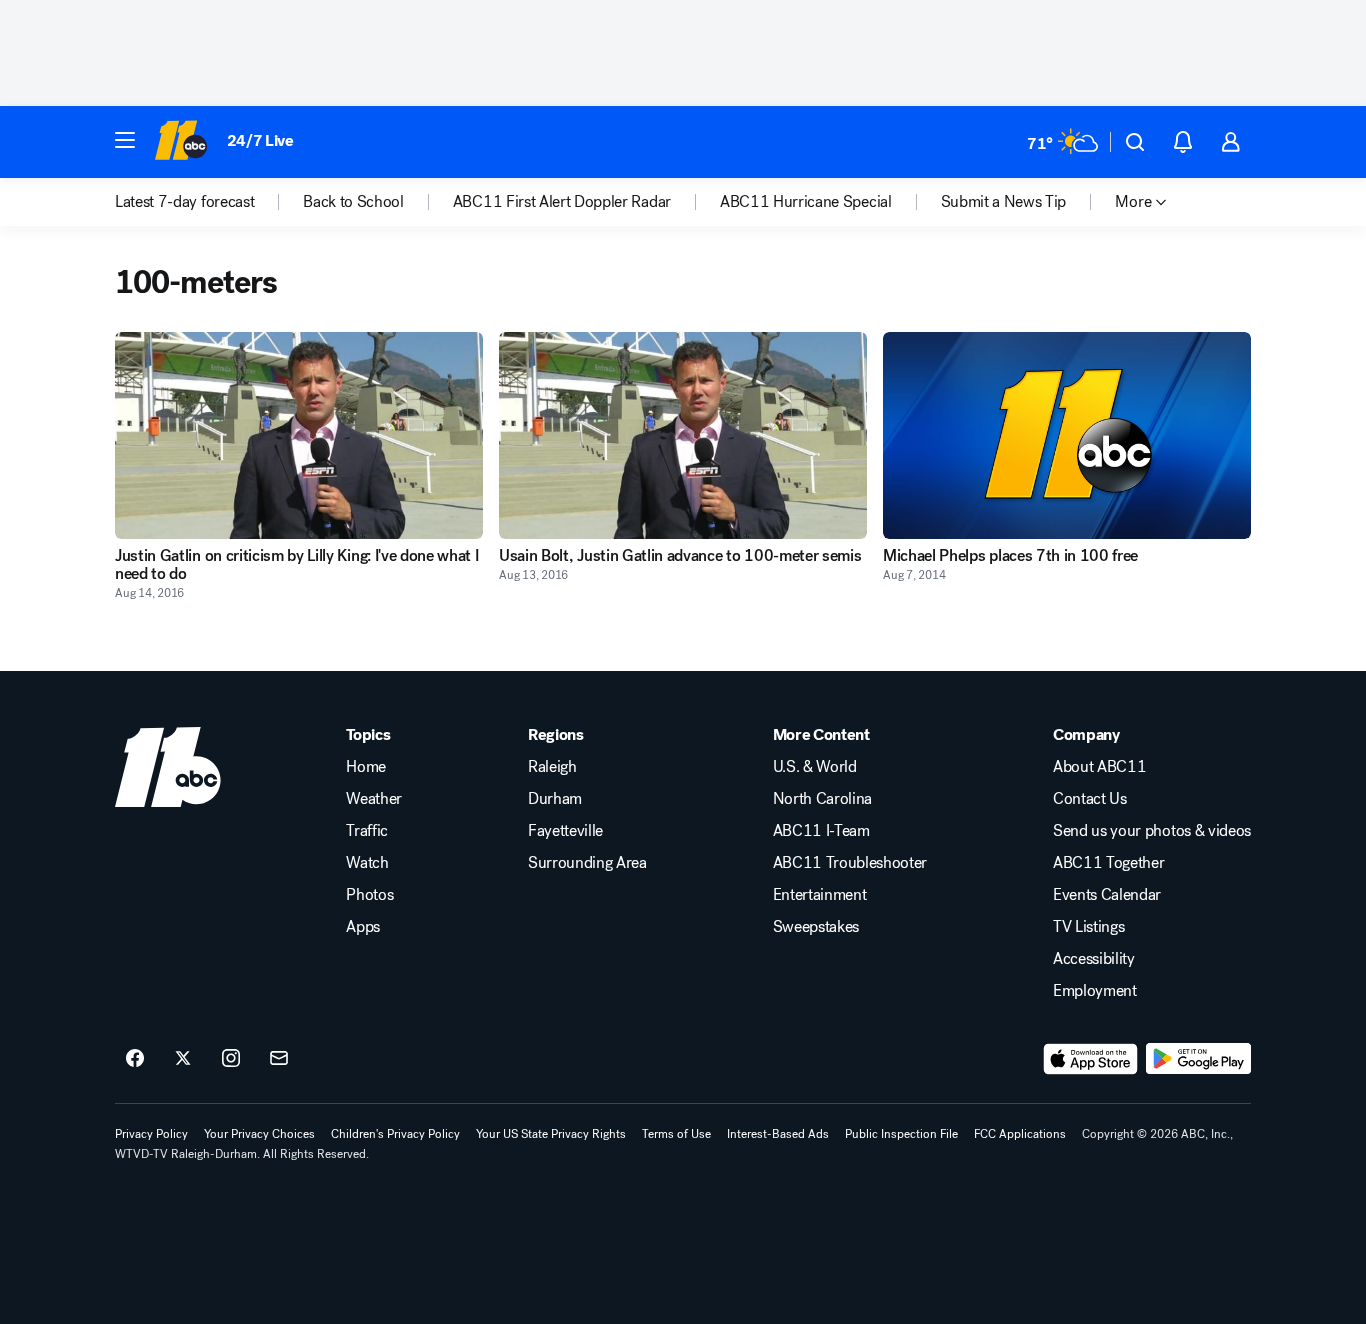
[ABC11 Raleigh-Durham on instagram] (231, 1059)
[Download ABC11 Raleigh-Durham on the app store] (1091, 1059)
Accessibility (1094, 959)
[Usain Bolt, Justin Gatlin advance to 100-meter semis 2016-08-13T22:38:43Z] (683, 435)
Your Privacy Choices (259, 1134)
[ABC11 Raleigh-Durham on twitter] (183, 1059)
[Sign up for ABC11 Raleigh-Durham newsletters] (279, 1059)
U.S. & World (815, 767)
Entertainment (820, 895)
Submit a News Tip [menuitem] (1004, 202)
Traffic (367, 831)
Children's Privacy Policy (395, 1134)
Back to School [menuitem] (353, 202)
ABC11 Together (1109, 863)
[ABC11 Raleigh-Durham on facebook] (135, 1059)
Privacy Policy (151, 1134)
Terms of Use (676, 1134)
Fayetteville (565, 831)
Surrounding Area (587, 863)
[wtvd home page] (168, 767)
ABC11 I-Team (821, 831)
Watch (367, 863)
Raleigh (552, 767)
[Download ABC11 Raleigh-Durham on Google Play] (1198, 1059)
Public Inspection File (901, 1134)
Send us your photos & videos (1152, 831)
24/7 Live (260, 140)
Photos (369, 895)
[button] (125, 140)
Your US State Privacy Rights (551, 1134)
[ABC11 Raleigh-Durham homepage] (180, 142)
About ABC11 (1099, 767)
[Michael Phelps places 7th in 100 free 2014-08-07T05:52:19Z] (1067, 435)
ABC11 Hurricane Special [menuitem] (806, 202)
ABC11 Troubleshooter (850, 863)
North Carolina (823, 799)
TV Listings (1088, 927)
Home (366, 767)
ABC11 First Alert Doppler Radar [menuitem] (562, 202)
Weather (374, 799)
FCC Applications (1020, 1134)
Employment (1095, 991)
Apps (363, 927)
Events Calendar (1107, 895)
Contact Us (1090, 799)
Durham (555, 799)
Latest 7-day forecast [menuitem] (184, 202)
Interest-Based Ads (778, 1134)
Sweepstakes (816, 927)
